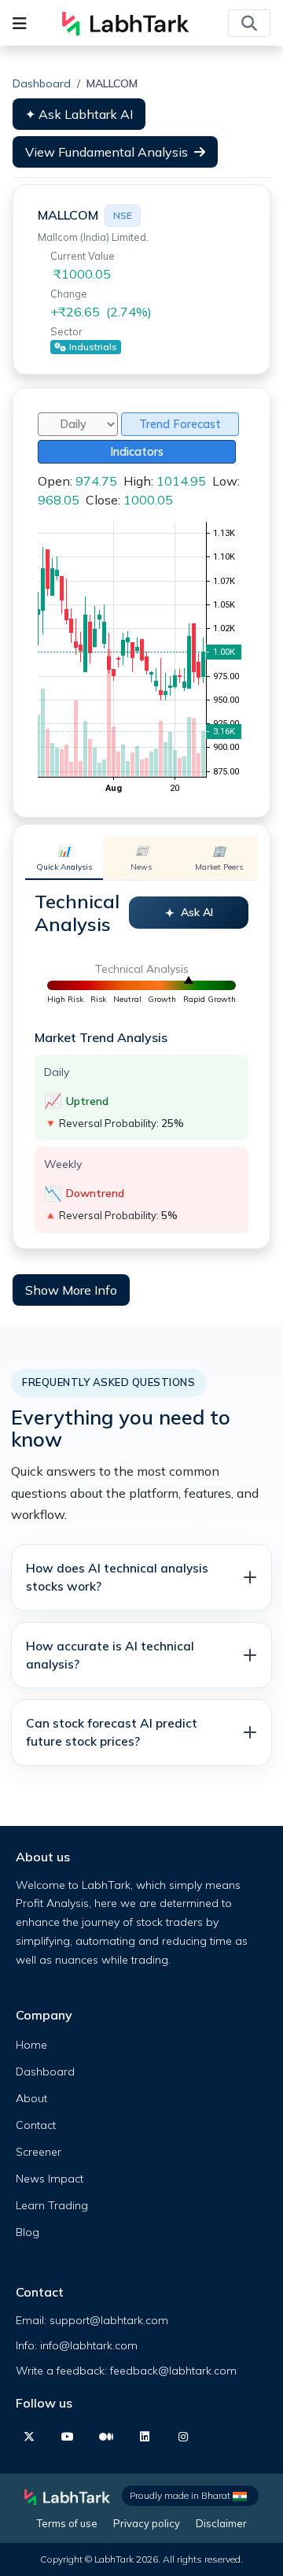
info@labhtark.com (89, 2345)
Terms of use (67, 2523)
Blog (28, 2232)
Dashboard (42, 83)
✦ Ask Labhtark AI (79, 114)
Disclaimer (221, 2523)
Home (31, 2045)
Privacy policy (147, 2523)
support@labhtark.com (109, 2320)
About (31, 2098)
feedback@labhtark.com (173, 2371)
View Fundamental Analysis (107, 152)
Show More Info (71, 1290)
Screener (39, 2152)
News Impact (50, 2179)
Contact (36, 2125)
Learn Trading (52, 2205)
